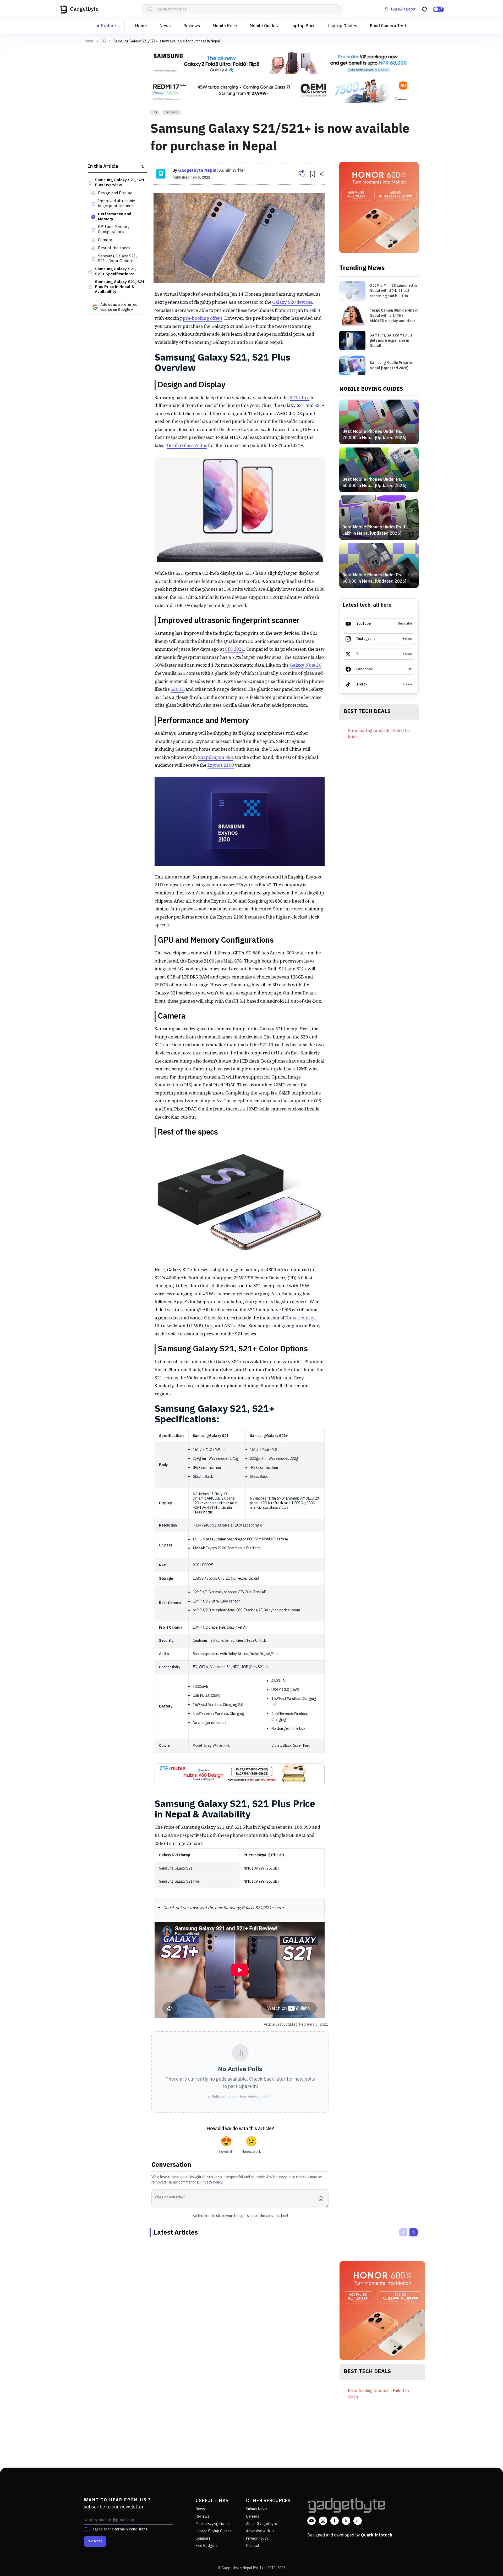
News (165, 26)
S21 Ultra (300, 397)
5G (103, 41)
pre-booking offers (203, 318)
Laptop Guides (343, 26)
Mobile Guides (264, 26)
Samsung (172, 112)
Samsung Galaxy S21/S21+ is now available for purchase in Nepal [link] (167, 41)
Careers (253, 2516)
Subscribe (95, 2541)
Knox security (300, 1318)
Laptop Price (303, 26)
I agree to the (119, 2529)
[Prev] (403, 2232)
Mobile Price (225, 26)
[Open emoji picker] (322, 2199)
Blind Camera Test (388, 26)
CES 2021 (234, 649)
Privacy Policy (212, 2182)
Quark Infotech (377, 2535)
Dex (209, 1326)
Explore (108, 26)
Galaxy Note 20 (306, 665)
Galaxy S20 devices (292, 302)
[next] (414, 2232)
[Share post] (322, 174)
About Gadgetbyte (262, 2524)
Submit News (257, 2509)
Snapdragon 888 (216, 757)
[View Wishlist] (424, 9)
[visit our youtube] (311, 2521)
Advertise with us (260, 2531)
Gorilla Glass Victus (187, 445)
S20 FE (177, 689)
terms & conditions (131, 2529)
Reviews (192, 26)
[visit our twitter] (346, 2521)
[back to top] (487, 2562)
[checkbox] (86, 2529)
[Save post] (313, 174)
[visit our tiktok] (358, 2521)
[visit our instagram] (323, 2521)
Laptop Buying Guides (214, 2531)
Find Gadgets (207, 2546)
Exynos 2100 (221, 765)
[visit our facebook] (335, 2521)
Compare (203, 2538)
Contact (253, 2546)
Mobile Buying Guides (213, 2524)
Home (141, 26)
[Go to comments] (302, 174)
